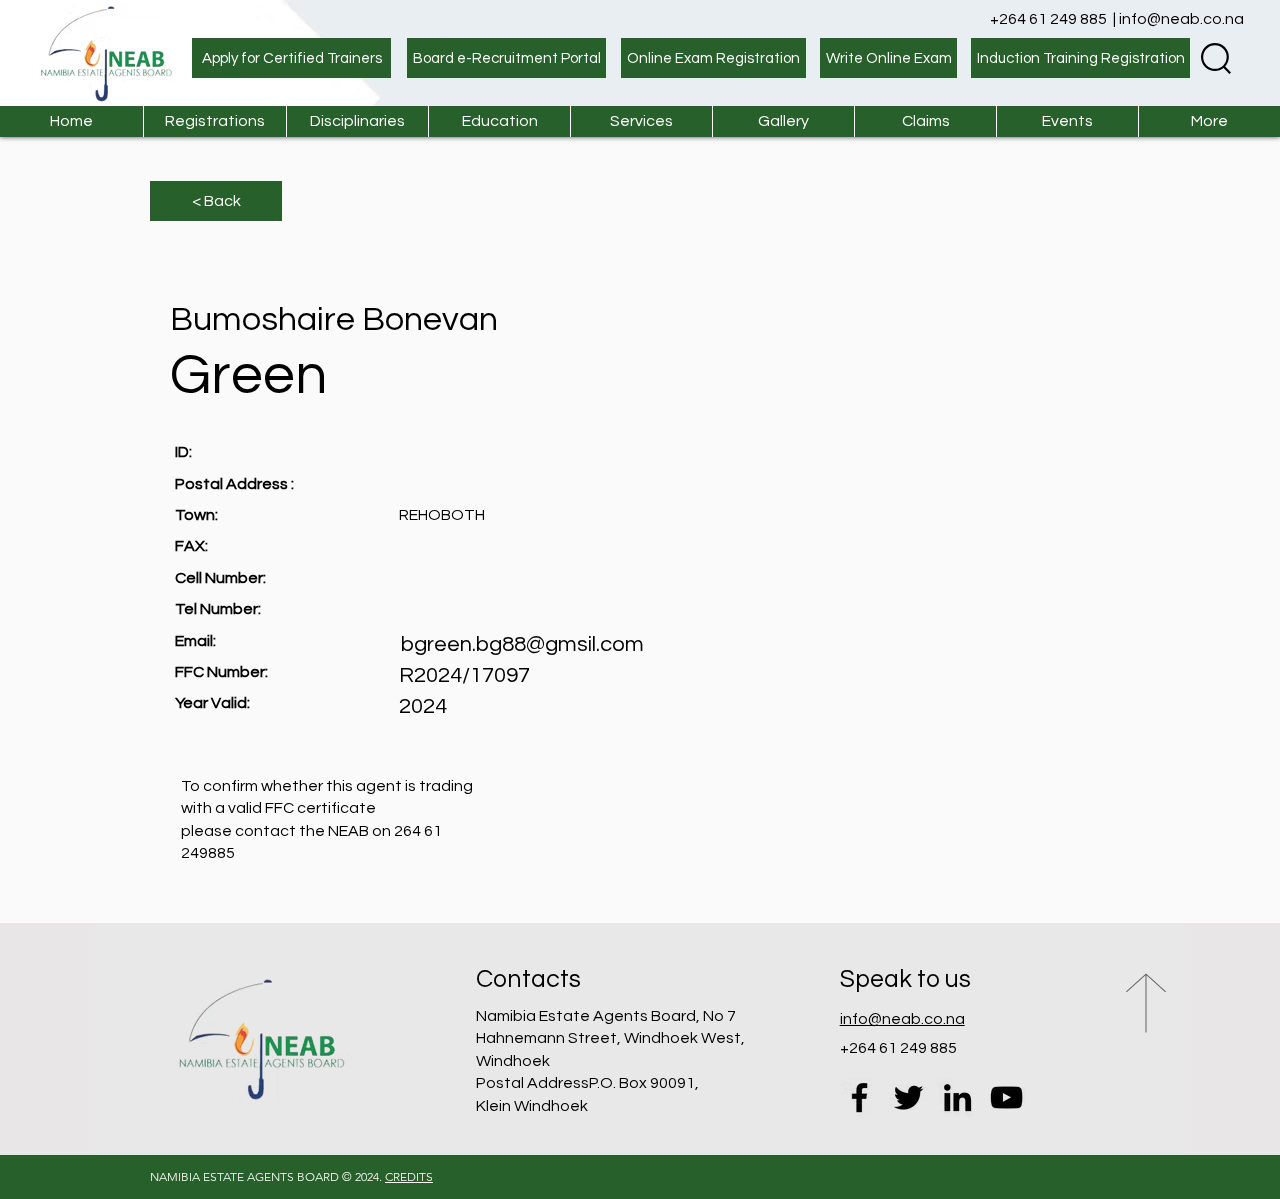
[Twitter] (908, 1097)
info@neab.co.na (1181, 19)
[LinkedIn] (957, 1097)
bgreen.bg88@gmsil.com (522, 644)
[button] (641, 121)
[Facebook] (859, 1097)
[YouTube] (1006, 1097)
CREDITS (409, 1176)
